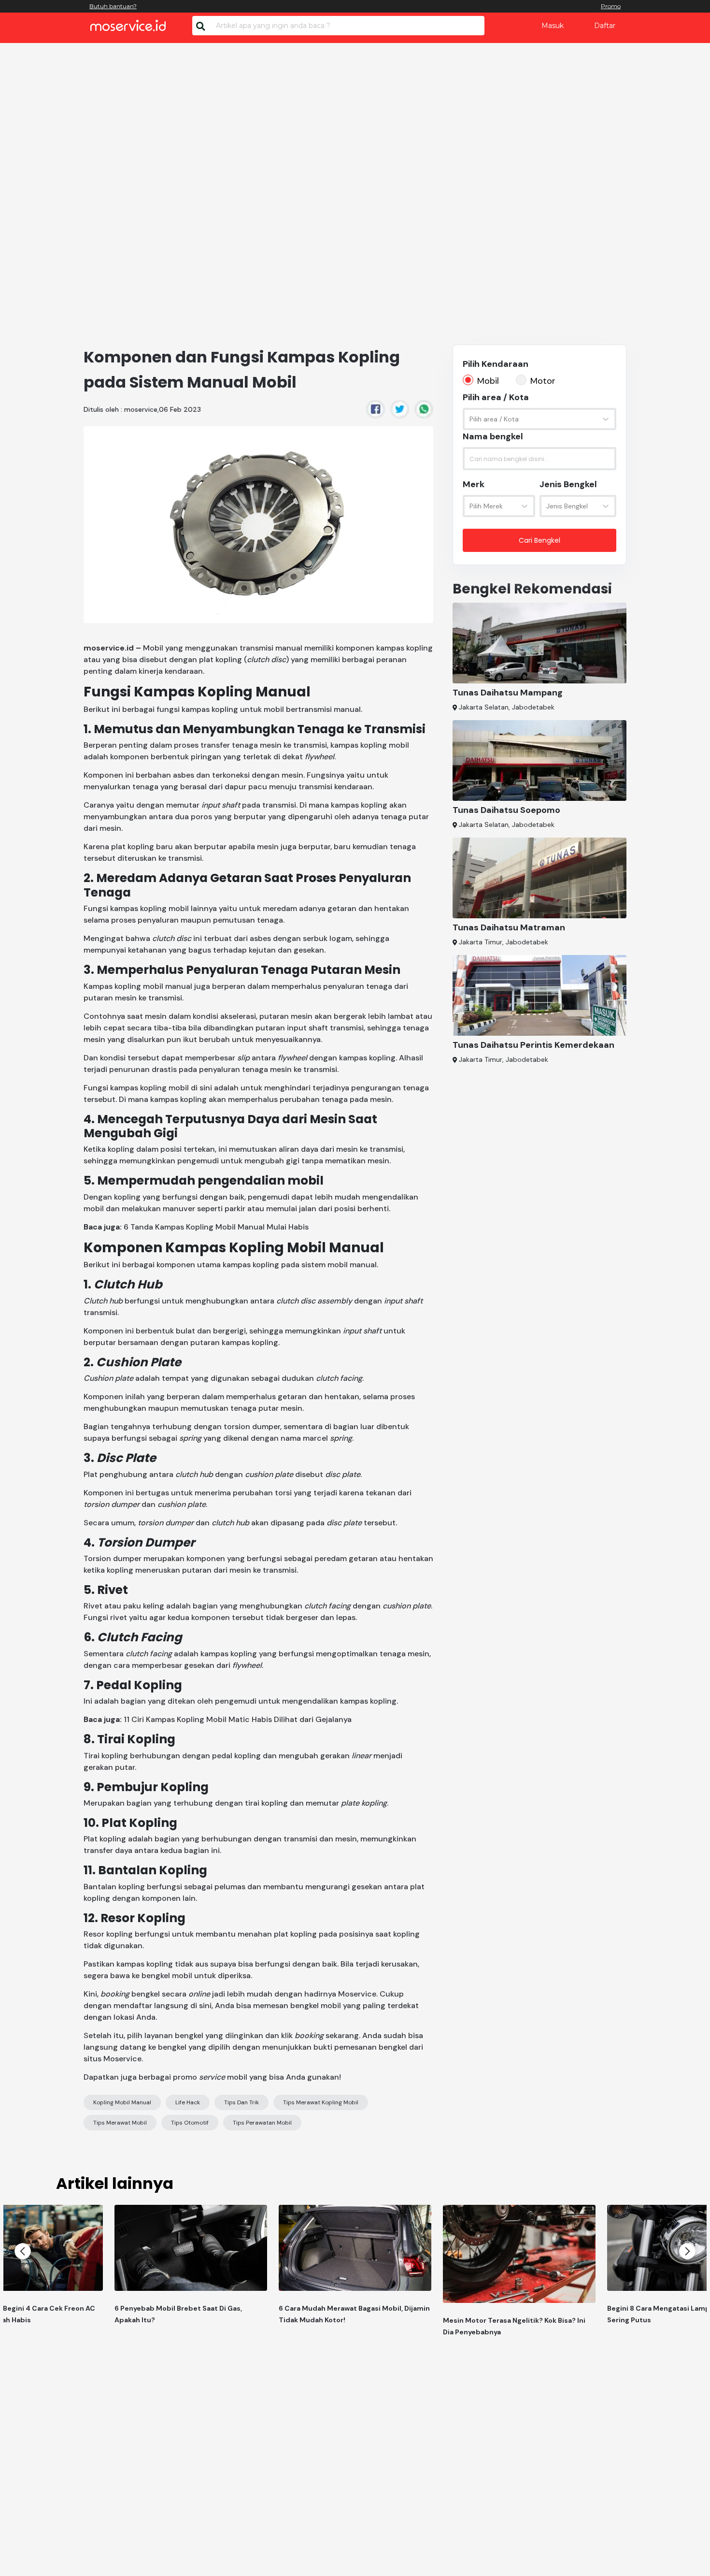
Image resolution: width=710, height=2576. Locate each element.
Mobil (488, 381)
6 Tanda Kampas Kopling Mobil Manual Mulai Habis (216, 1227)
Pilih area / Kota (496, 397)
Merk (474, 484)
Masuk (553, 26)
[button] (23, 2251)
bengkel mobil (167, 1975)
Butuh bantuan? (113, 6)
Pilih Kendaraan (496, 364)
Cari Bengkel (540, 540)
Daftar (605, 26)
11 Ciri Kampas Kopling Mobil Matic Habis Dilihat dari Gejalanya (238, 1719)
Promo (611, 6)
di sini (201, 2005)
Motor (543, 381)
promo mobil (210, 2077)
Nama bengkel (493, 436)
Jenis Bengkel (568, 484)
